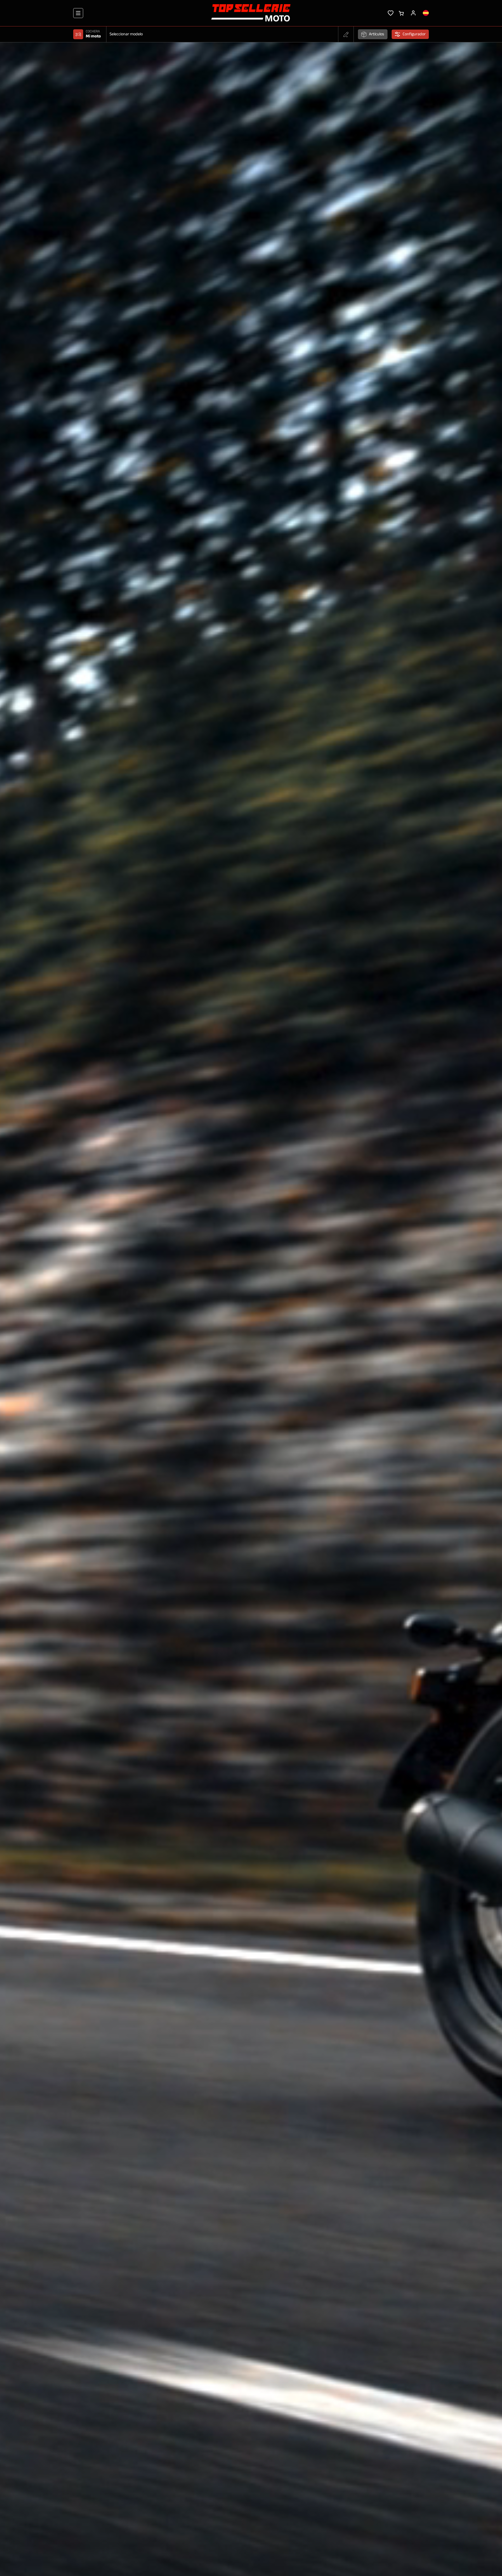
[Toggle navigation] (78, 13)
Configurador (414, 34)
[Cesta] (401, 13)
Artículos (376, 34)
